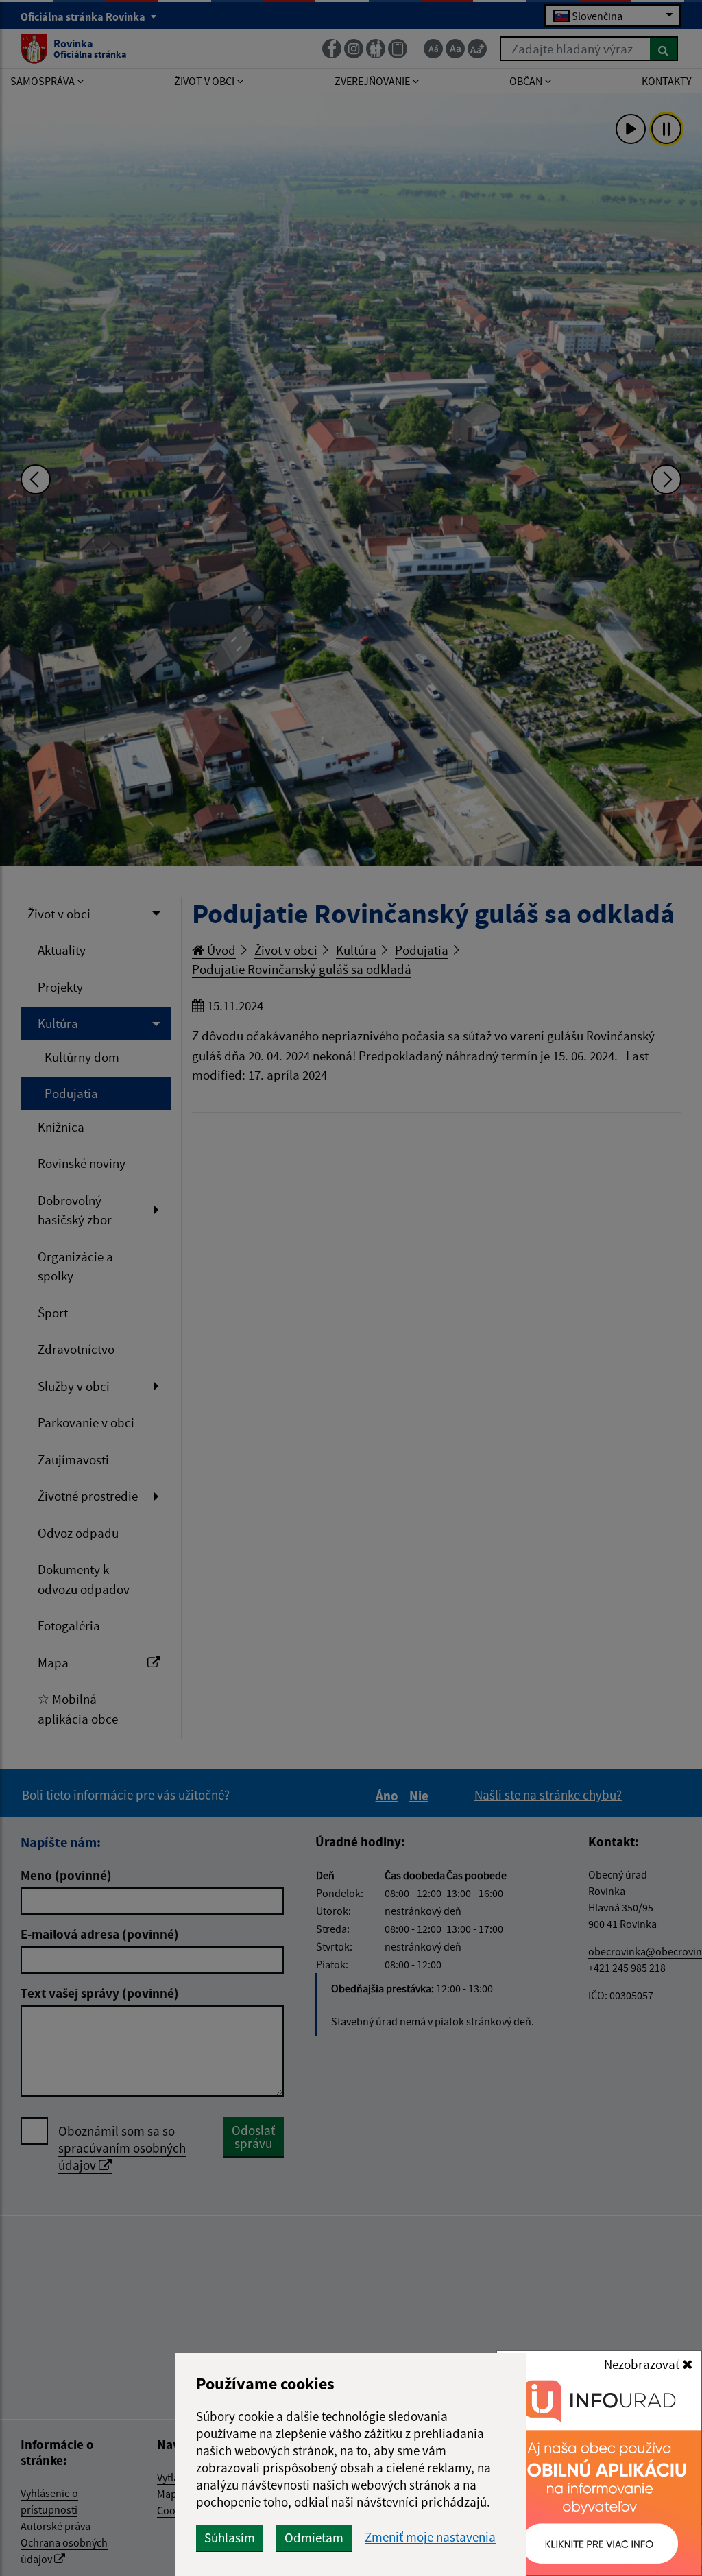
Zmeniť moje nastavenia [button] (430, 2537)
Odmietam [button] (314, 2538)
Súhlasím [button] (230, 2538)
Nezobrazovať (643, 2364)
